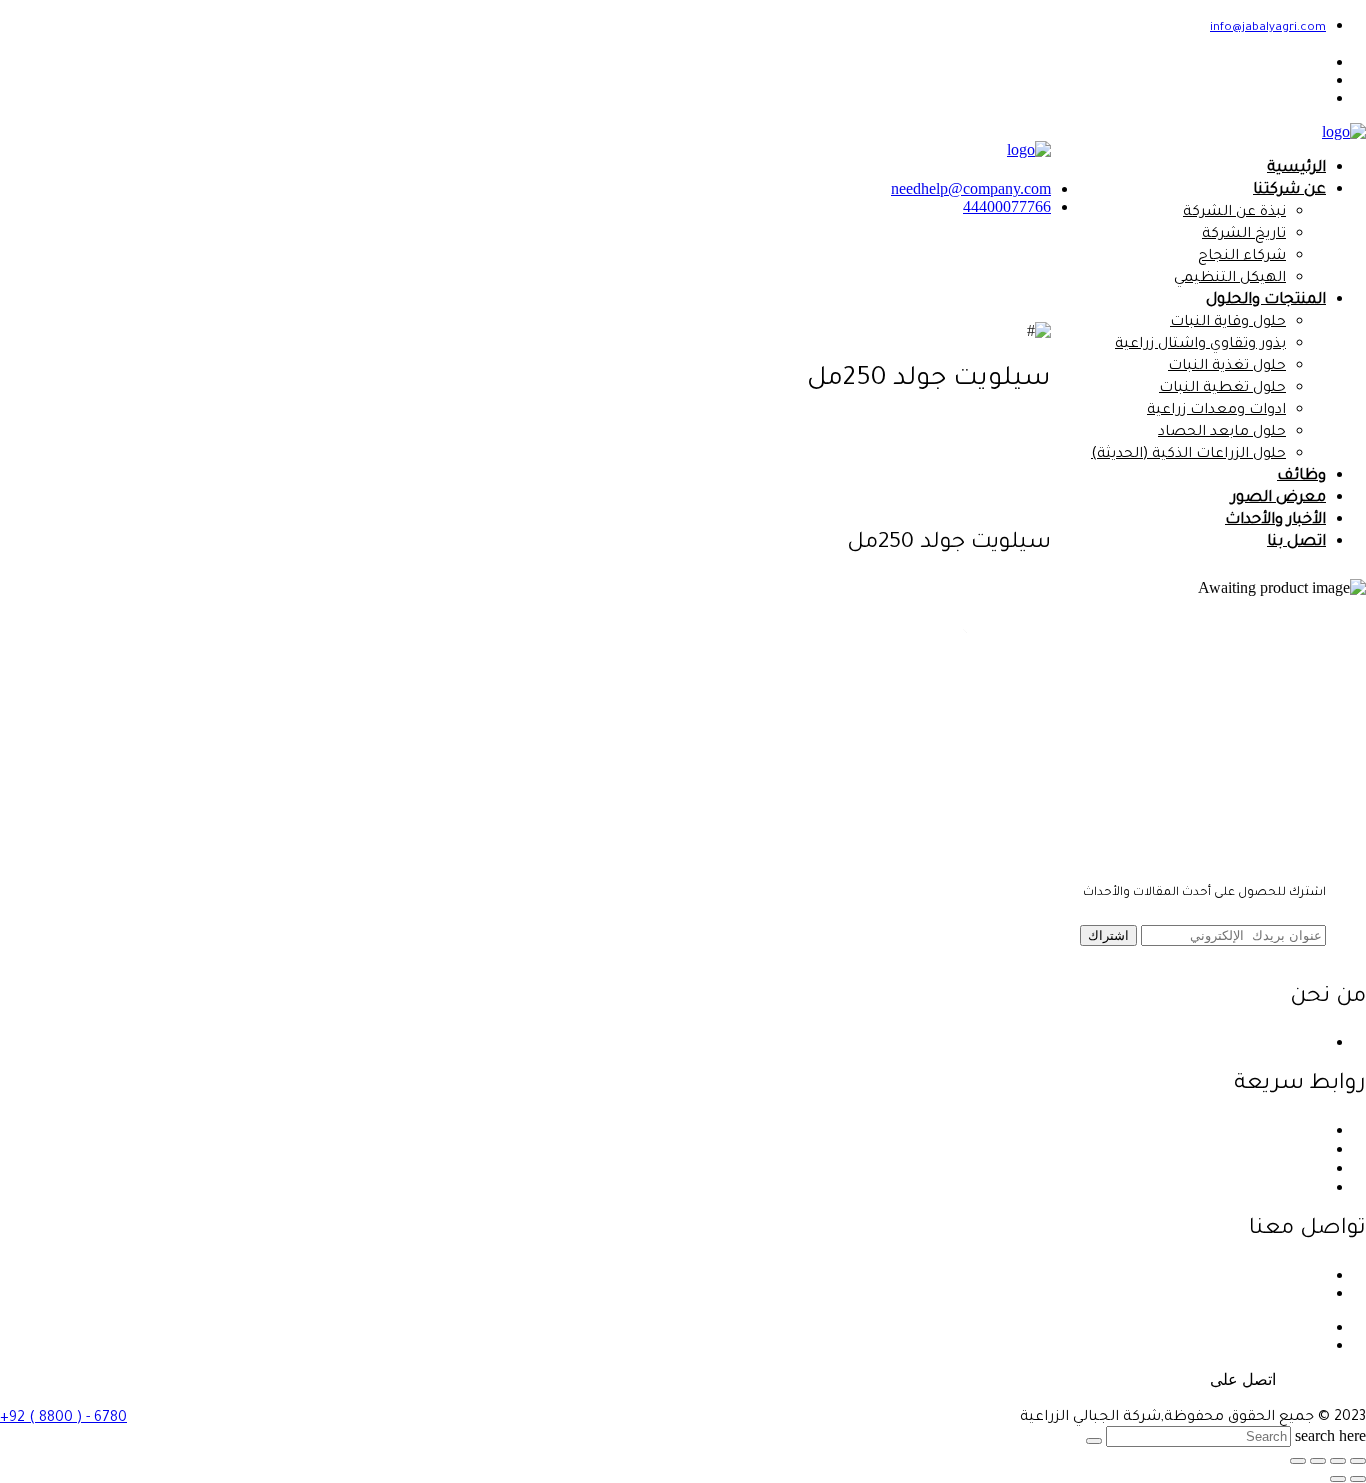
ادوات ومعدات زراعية (1216, 411)
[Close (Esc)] (1358, 1461)
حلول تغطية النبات (1222, 389)
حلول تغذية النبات (1227, 367)
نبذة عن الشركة (1234, 213)
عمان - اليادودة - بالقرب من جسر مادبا (1199, 1274)
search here (1330, 1435)
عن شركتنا (1289, 190)
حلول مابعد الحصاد (1222, 433)
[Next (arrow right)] (1338, 1479)
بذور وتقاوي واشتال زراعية (1200, 345)
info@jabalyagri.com (1268, 28)
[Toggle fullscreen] (1318, 1461)
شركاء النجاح (1242, 257)
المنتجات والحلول (1266, 300)
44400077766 (1007, 206)
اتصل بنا (1296, 542)
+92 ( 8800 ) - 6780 (63, 1419)
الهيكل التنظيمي (1230, 279)
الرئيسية (1296, 168)
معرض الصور (1278, 498)
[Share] (1338, 1461)
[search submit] (1094, 1441)
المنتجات (1297, 1167)
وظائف (1301, 476)
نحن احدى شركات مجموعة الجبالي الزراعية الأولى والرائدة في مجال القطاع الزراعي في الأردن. (1012, 1041)
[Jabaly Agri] (1344, 131)
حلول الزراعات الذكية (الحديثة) (1188, 455)
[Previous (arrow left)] (1358, 1479)
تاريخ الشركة (1244, 235)
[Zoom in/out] (1298, 1461)
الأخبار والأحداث (1275, 520)
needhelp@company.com (971, 188)
